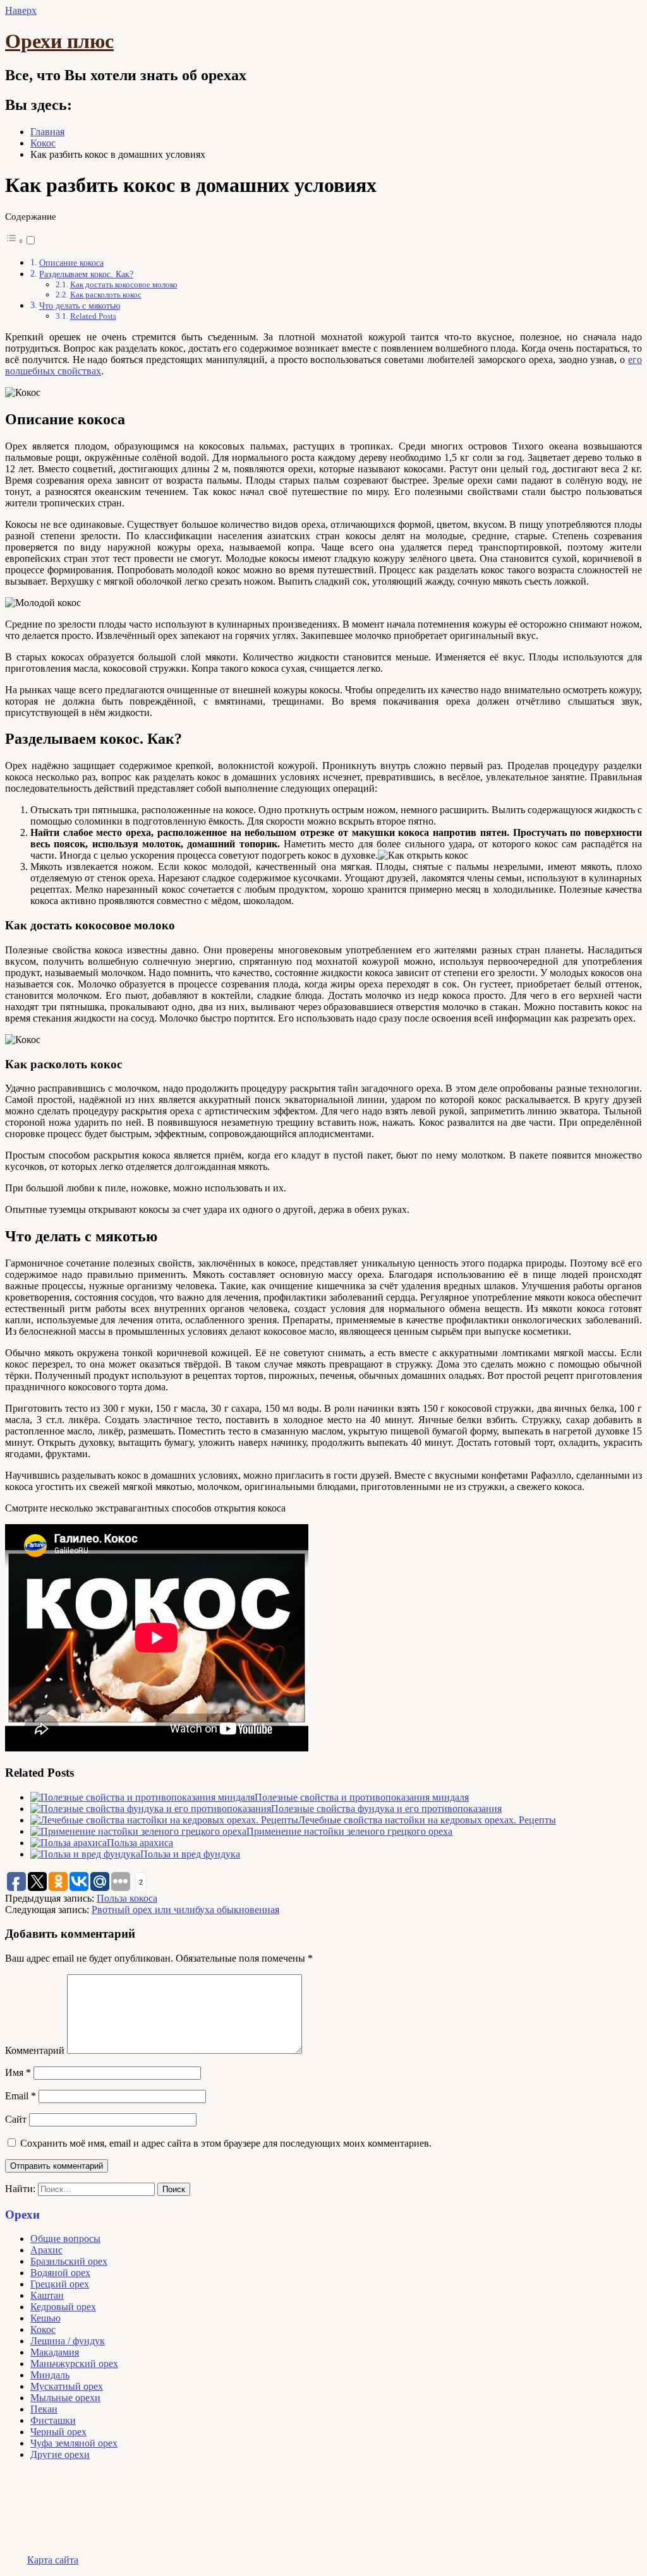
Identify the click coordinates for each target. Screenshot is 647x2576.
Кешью (45, 2318)
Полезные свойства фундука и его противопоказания (386, 1809)
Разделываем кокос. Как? (86, 274)
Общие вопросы (65, 2239)
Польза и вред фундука (190, 1854)
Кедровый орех (63, 2307)
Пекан (44, 2409)
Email (21, 2096)
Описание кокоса (71, 263)
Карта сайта (53, 2560)
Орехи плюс (59, 41)
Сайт (16, 2119)
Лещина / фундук (68, 2341)
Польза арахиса (140, 1843)
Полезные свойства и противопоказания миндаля (362, 1797)
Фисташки (53, 2420)
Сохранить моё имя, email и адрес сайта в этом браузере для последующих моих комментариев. (226, 2143)
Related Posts (93, 316)
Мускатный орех (67, 2386)
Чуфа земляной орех (74, 2443)
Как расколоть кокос (106, 295)
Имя (18, 2072)
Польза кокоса (127, 1898)
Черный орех (58, 2432)
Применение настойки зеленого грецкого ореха (349, 1831)
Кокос (43, 2329)
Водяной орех (60, 2273)
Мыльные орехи (65, 2398)
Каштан (47, 2295)
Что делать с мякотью (80, 306)
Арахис (46, 2250)
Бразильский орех (69, 2261)
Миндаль (50, 2375)
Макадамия (55, 2352)
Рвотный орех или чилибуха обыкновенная (185, 1910)
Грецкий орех (60, 2284)
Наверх (21, 10)
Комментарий (35, 2050)
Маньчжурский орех (74, 2364)
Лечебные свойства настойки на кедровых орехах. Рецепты (427, 1820)
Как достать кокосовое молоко (124, 284)
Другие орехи (60, 2454)
